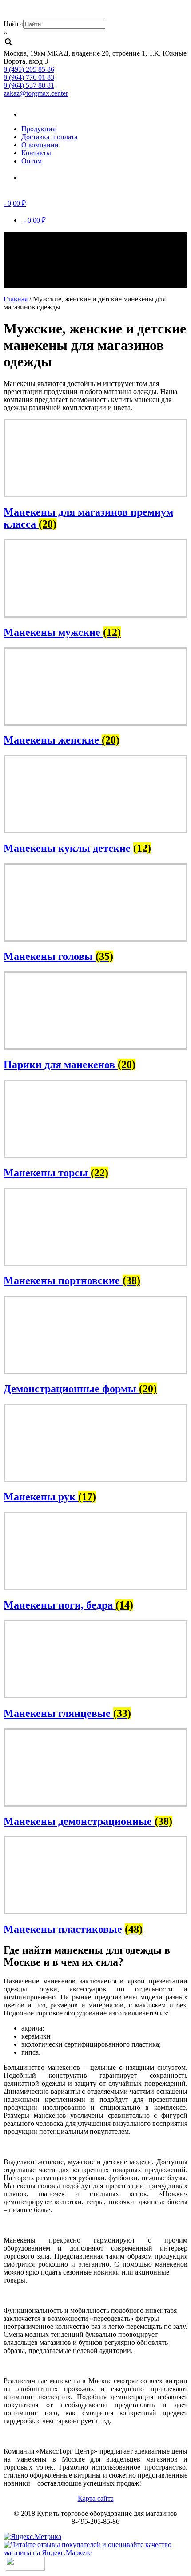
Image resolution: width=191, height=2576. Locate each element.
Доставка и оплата (49, 137)
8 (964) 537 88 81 (29, 85)
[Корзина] (35, 177)
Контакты (36, 153)
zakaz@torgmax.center (36, 93)
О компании (40, 145)
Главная (16, 299)
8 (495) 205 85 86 (29, 69)
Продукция (38, 129)
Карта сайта (96, 2498)
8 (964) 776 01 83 (29, 77)
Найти (13, 24)
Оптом (32, 161)
